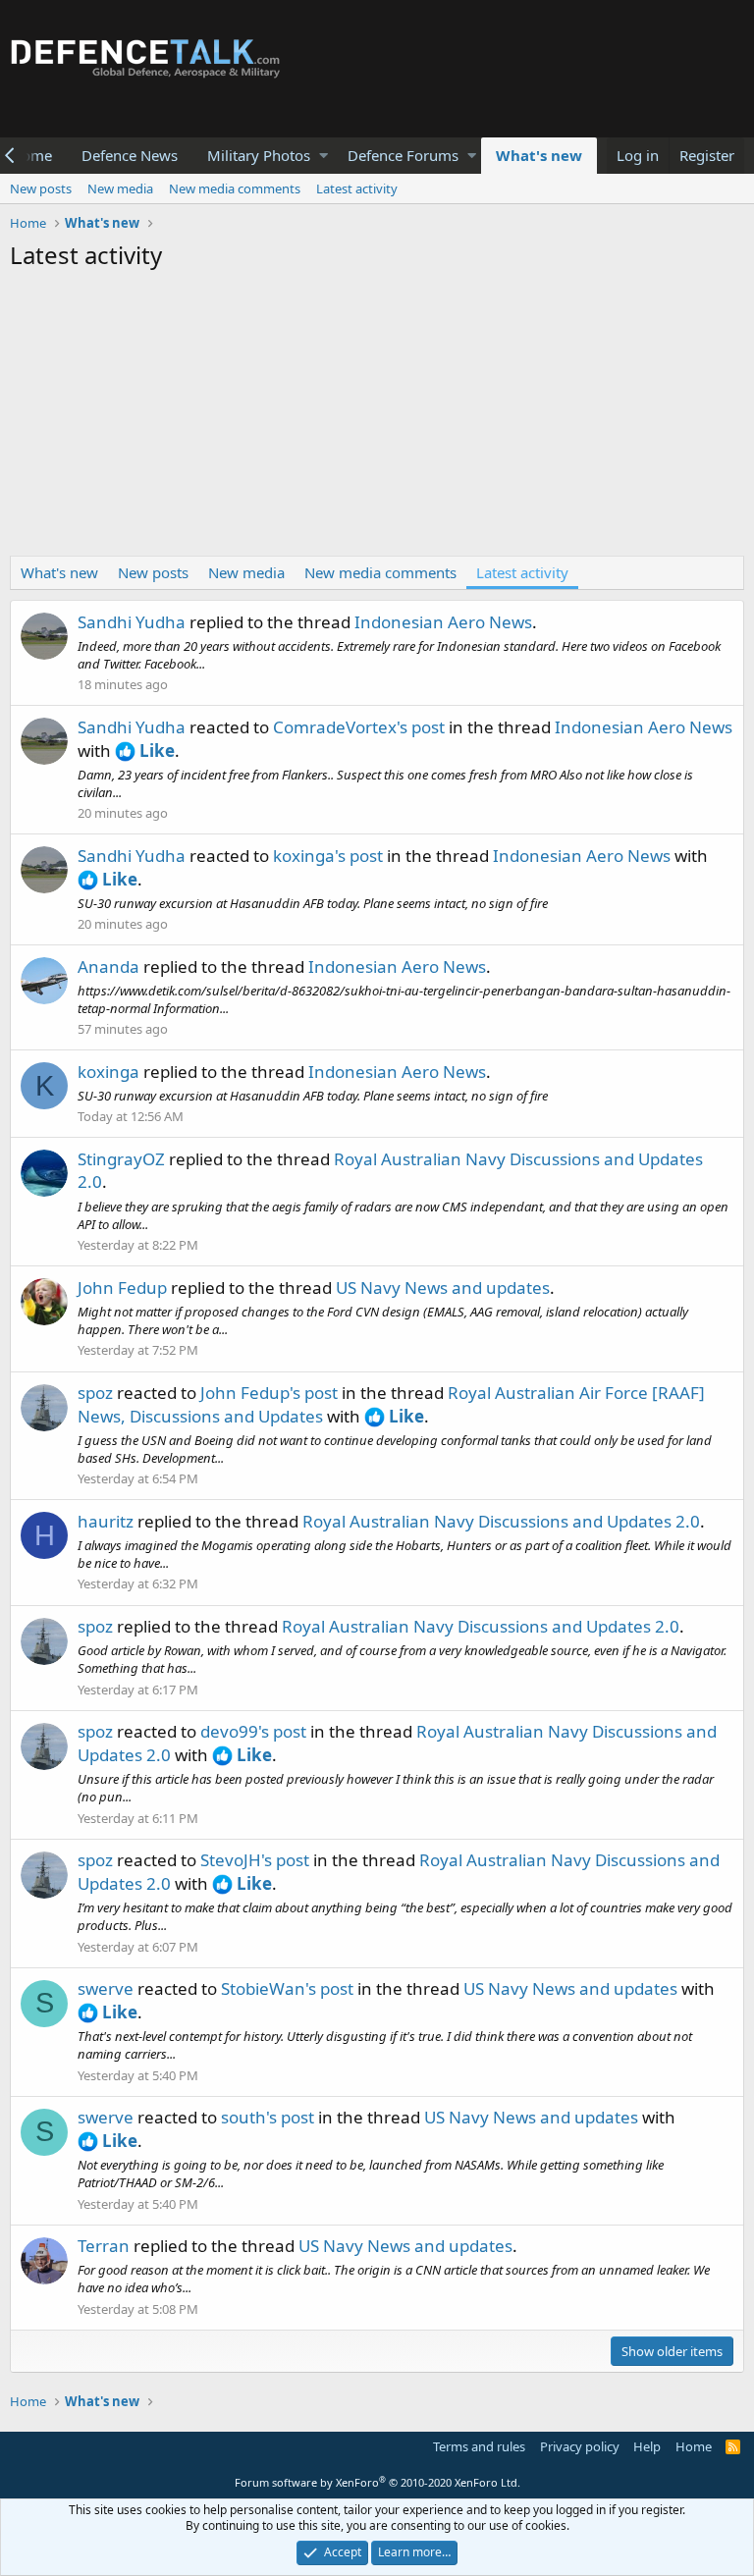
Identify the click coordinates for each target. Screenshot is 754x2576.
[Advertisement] (377, 418)
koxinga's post (328, 856)
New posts (41, 188)
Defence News (130, 155)
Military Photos (259, 155)
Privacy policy (580, 2446)
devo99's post (253, 1731)
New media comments (235, 188)
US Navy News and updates (443, 1288)
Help (647, 2446)
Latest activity (357, 188)
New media (120, 188)
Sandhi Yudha (132, 622)
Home (694, 2446)
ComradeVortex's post (359, 727)
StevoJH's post (255, 1860)
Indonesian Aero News (443, 622)
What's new (539, 155)
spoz (95, 1393)
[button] (323, 156)
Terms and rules (479, 2446)
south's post (268, 2117)
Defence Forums (403, 155)
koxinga (108, 1072)
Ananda (108, 966)
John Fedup (122, 1288)
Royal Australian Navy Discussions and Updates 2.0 (501, 1521)
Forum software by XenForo (377, 2482)
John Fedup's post (269, 1393)
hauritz (106, 1521)
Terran (104, 2246)
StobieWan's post (287, 1988)
